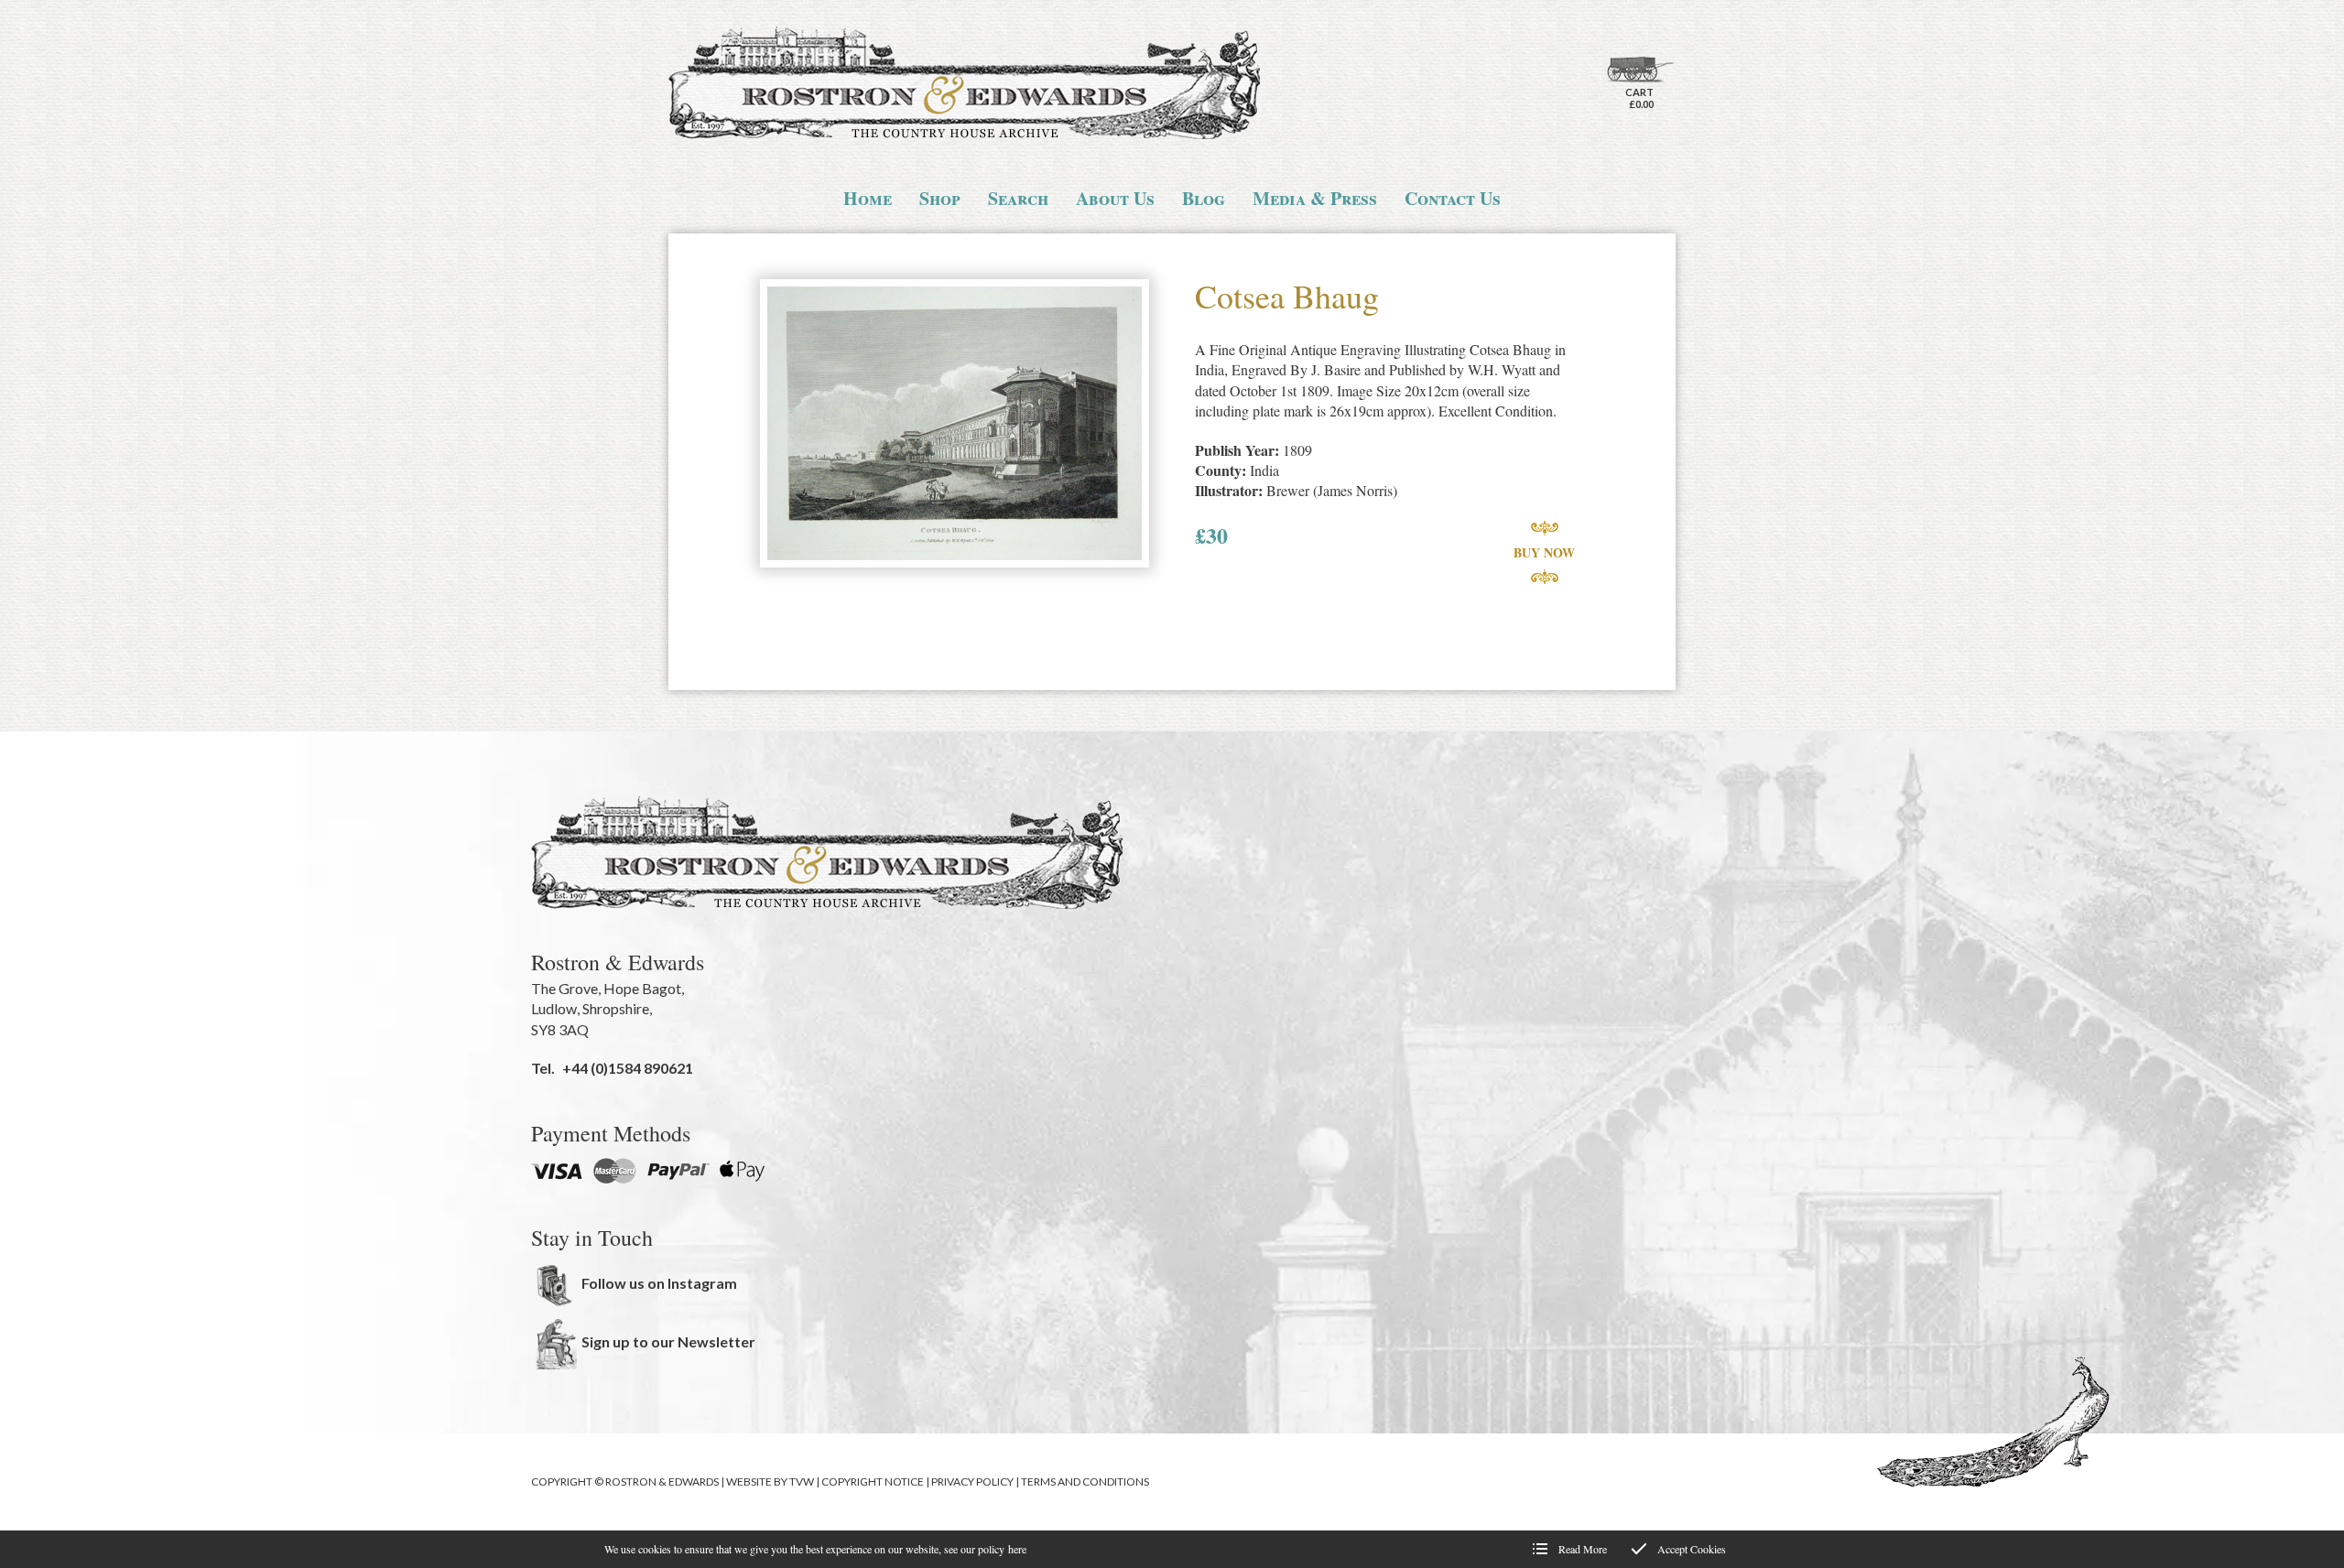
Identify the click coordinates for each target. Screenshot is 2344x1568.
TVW (802, 1481)
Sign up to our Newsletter (668, 1341)
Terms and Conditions (1085, 1481)
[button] (955, 425)
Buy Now (1544, 552)
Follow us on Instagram (659, 1283)
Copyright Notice (873, 1481)
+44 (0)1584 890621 (628, 1068)
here (1017, 1549)
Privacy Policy (972, 1481)
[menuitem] (868, 199)
